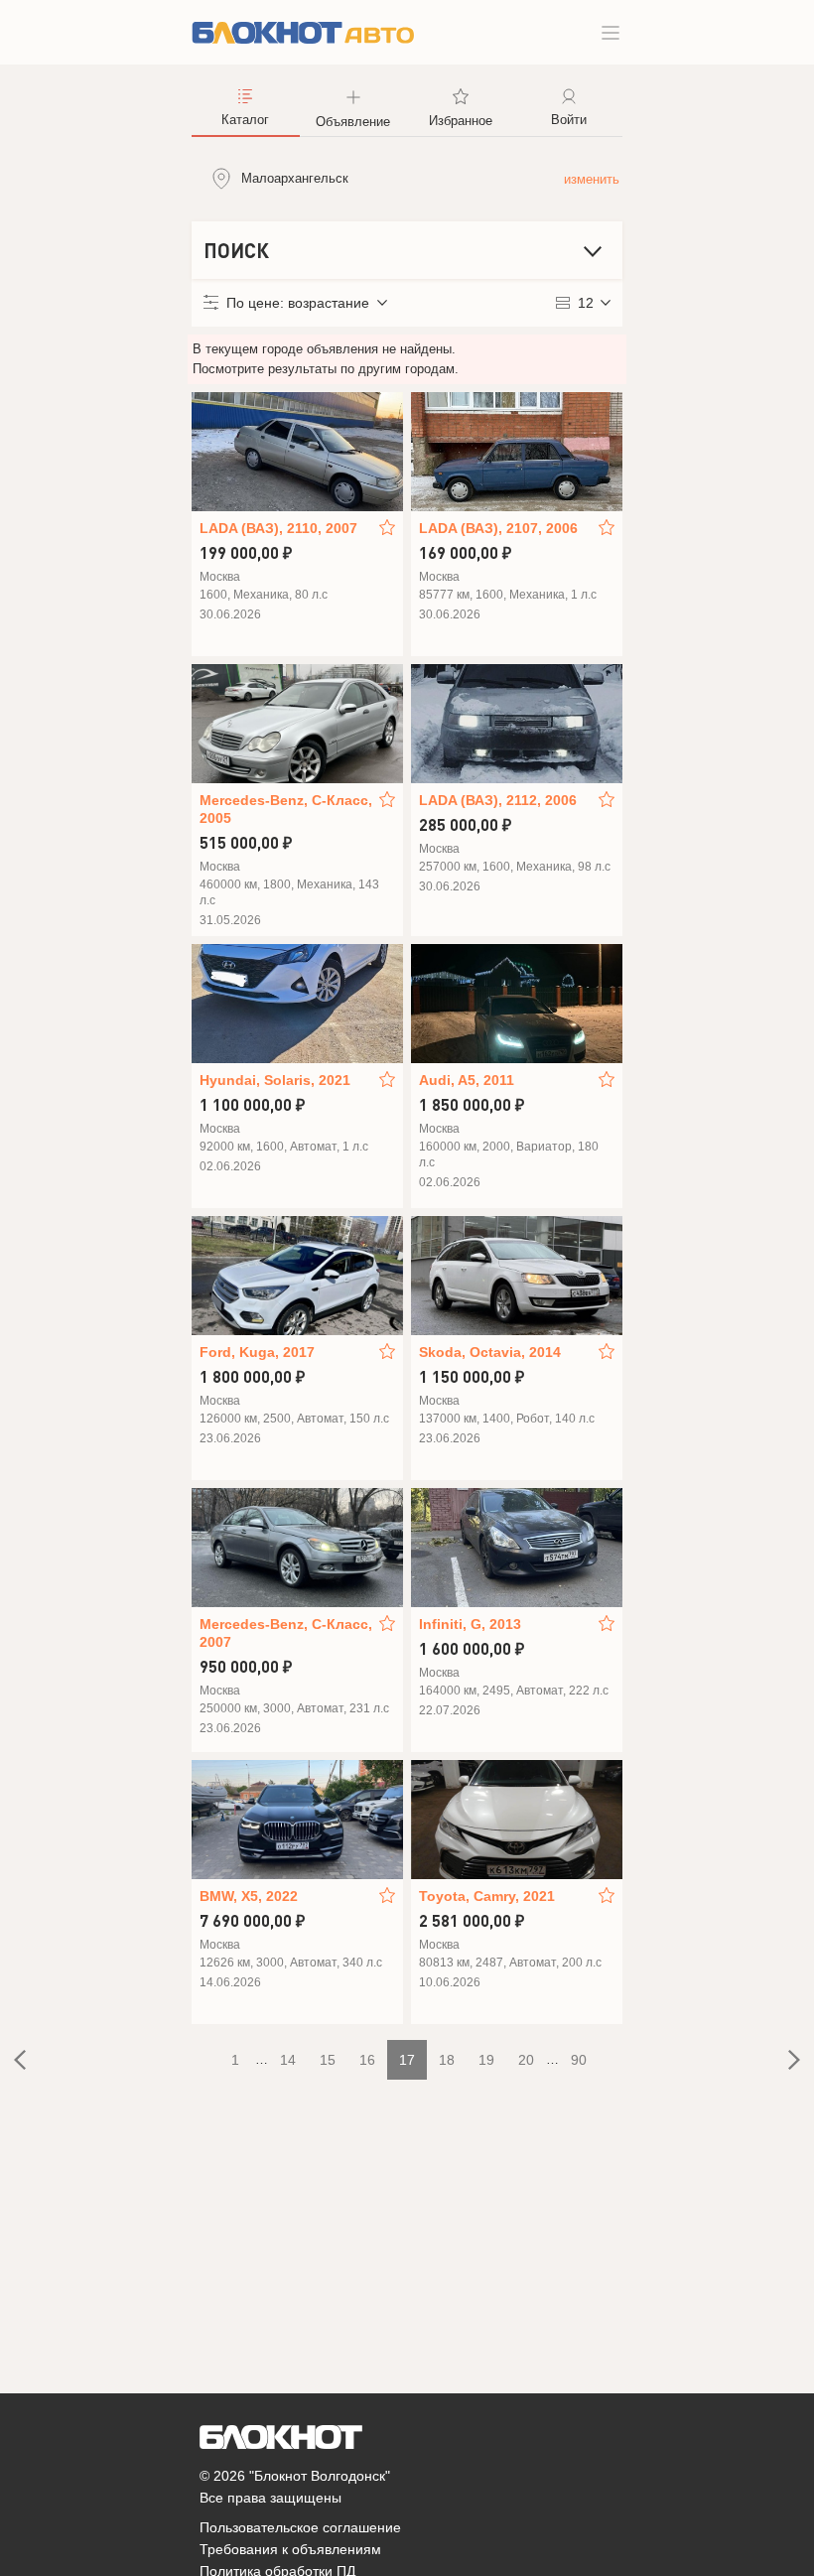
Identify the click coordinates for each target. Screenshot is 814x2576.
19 (486, 2060)
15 (328, 2060)
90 (579, 2060)
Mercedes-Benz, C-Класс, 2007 (286, 1633)
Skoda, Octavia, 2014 (490, 1352)
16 (367, 2060)
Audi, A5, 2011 (467, 1080)
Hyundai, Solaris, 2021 (275, 1080)
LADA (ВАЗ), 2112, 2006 (498, 800)
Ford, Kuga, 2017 (257, 1352)
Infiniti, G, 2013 (470, 1624)
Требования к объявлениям (290, 2549)
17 (407, 2060)
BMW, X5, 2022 (249, 1896)
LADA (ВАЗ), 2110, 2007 (278, 528)
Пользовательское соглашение (300, 2527)
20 (526, 2060)
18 (447, 2060)
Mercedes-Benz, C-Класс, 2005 (286, 809)
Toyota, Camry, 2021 (487, 1896)
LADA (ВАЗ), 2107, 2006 (498, 528)
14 (288, 2060)
